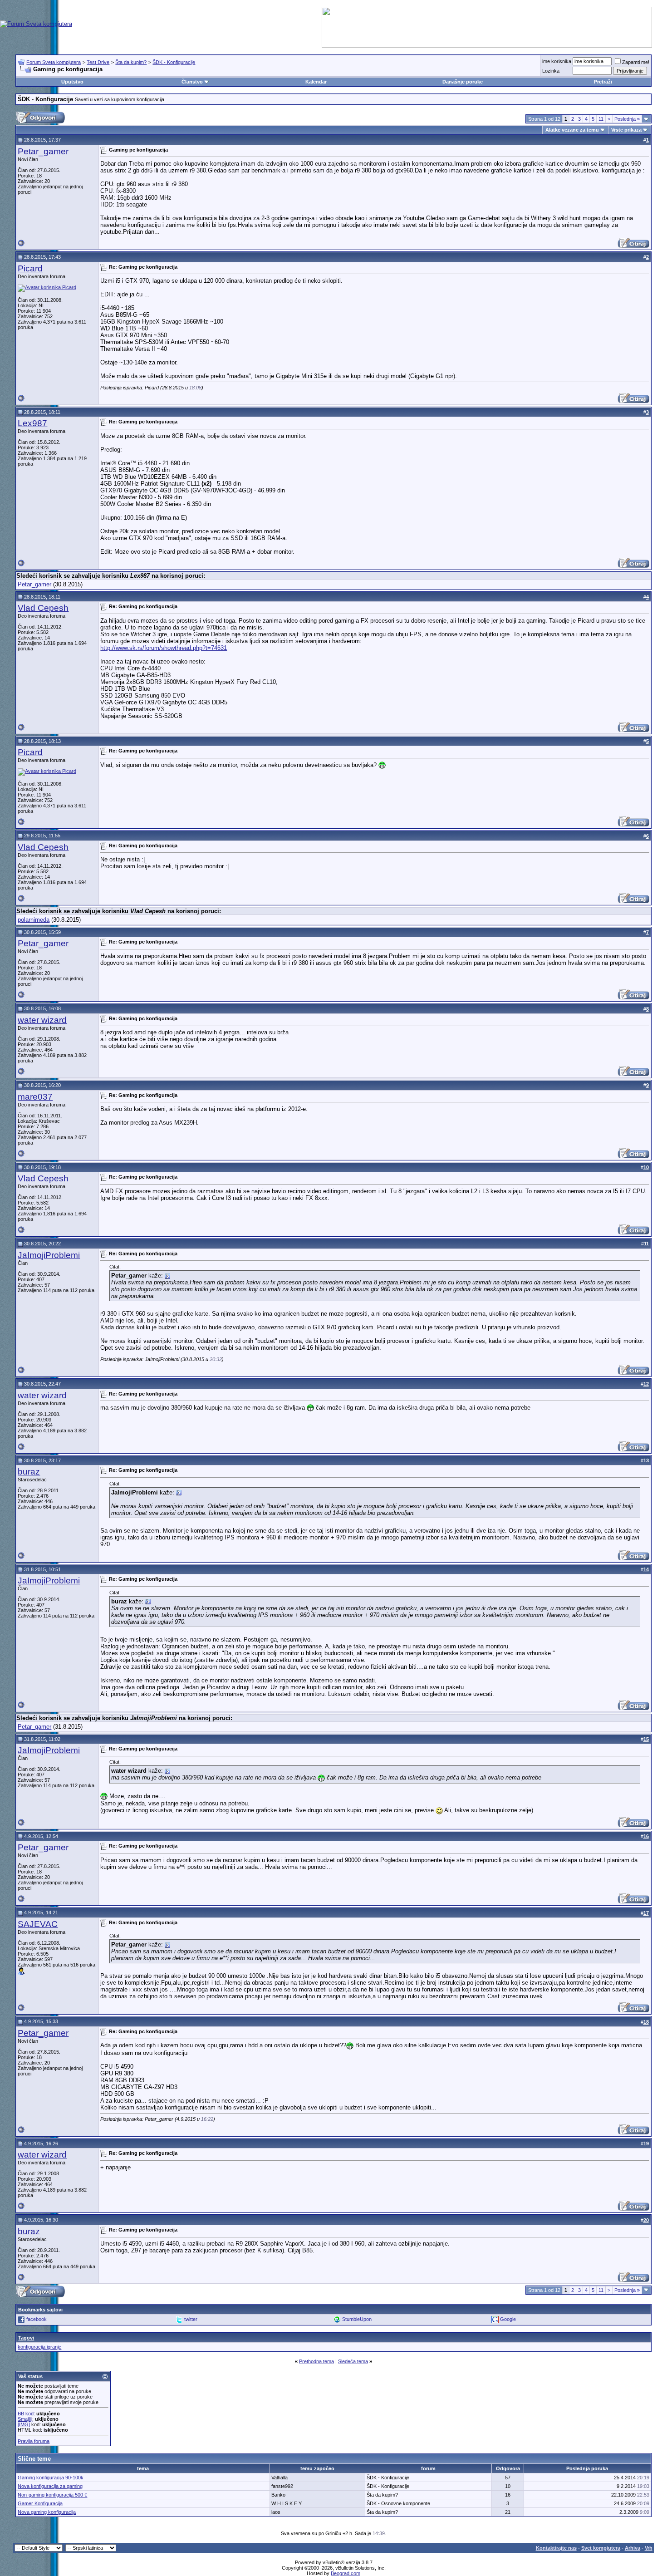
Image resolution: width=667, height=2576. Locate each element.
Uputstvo (72, 82)
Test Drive (98, 62)
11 (601, 119)
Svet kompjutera (601, 2548)
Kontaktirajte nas (556, 2548)
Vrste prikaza (626, 130)
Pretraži (603, 82)
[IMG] (24, 2424)
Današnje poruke (463, 82)
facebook (37, 2319)
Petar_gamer (43, 151)
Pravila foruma (34, 2441)
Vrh (649, 2548)
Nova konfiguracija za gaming (50, 2486)
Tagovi (26, 2338)
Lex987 (32, 423)
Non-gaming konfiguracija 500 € (52, 2495)
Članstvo (192, 82)
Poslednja (627, 119)
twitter (191, 2319)
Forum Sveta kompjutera (54, 62)
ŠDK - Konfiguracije (174, 62)
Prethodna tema (316, 2361)
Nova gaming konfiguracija (47, 2512)
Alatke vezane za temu (572, 130)
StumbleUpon (357, 2319)
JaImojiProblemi (49, 1255)
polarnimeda (34, 920)
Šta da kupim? (131, 62)
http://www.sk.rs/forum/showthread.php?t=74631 (164, 648)
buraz (29, 1472)
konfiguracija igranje (39, 2347)
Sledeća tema (353, 2361)
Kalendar (316, 82)
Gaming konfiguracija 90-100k (51, 2478)
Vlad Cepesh (43, 608)
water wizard (42, 1020)
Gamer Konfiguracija (40, 2503)
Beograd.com (346, 2573)
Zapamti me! (636, 62)
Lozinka (551, 71)
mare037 (35, 1097)
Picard (30, 268)
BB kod (26, 2414)
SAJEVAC (38, 1924)
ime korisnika (557, 61)
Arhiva (633, 2548)
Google (508, 2319)
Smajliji (25, 2419)
